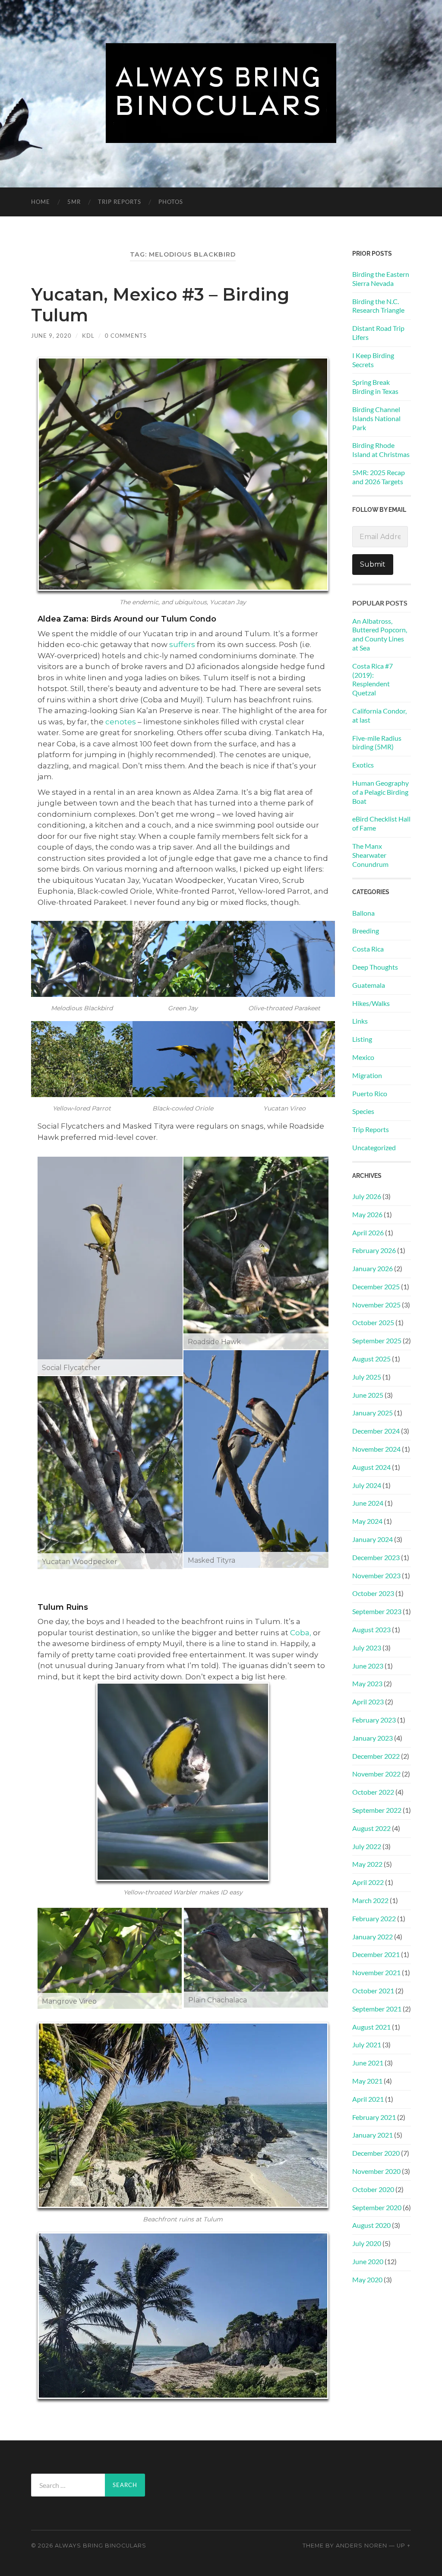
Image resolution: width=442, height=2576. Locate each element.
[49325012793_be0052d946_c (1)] (110, 1266)
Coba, (301, 1633)
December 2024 (376, 1431)
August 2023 (371, 1629)
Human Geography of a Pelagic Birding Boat (380, 792)
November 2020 (376, 2171)
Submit (373, 564)
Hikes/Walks (371, 1003)
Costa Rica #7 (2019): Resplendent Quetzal (373, 679)
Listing (362, 1039)
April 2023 (368, 1702)
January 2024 (373, 1539)
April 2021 (368, 2099)
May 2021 (367, 2081)
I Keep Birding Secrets (373, 360)
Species (363, 1111)
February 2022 (374, 1918)
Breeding (366, 931)
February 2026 (374, 1250)
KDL (88, 336)
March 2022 (370, 1900)
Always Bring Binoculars (101, 2546)
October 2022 (373, 1792)
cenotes (121, 722)
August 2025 (371, 1359)
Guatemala (369, 985)
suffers (182, 644)
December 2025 (376, 1286)
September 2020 (377, 2207)
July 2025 (367, 1377)
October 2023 (373, 1593)
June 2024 (368, 1503)
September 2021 (377, 2009)
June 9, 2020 (51, 336)
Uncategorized (374, 1147)
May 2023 (367, 1683)
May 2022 (367, 1864)
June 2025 (368, 1395)
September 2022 (377, 1810)
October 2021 (373, 1991)
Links (360, 1021)
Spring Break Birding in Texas (375, 387)
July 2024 (367, 1485)
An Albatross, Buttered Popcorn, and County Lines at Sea (380, 634)
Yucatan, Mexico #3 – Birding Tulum (160, 305)
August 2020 (371, 2225)
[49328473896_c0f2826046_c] (256, 1459)
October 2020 (373, 2189)
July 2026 (367, 1196)
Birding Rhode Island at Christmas (381, 450)
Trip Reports (120, 202)
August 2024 (371, 1467)
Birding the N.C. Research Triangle (378, 306)
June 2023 (368, 1666)
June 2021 (368, 2063)
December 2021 (376, 1954)
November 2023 (376, 1575)
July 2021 (367, 2045)
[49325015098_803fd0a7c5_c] (256, 1958)
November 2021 (376, 1972)
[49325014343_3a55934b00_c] (110, 1473)
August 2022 (371, 1828)
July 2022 (367, 1846)
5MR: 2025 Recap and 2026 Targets (379, 477)
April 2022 (368, 1882)
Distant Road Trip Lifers (378, 333)
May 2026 (367, 1214)
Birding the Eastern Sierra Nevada (381, 279)
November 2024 (376, 1449)
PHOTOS (171, 202)
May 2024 (367, 1521)
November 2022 (376, 1774)
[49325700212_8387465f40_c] (256, 1253)
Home (41, 202)
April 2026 (368, 1232)
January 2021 (373, 2135)
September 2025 (377, 1340)
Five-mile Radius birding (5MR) (377, 742)
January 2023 (373, 1738)
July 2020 (367, 2243)
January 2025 (373, 1413)
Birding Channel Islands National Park (376, 418)
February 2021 (374, 2117)
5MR (74, 202)
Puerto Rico (370, 1093)
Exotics (363, 765)
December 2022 (376, 1756)
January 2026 (373, 1268)
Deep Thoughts (375, 967)
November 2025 (376, 1305)
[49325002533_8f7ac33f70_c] (110, 1958)
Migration (367, 1075)
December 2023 (376, 1557)
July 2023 (367, 1648)
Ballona (363, 913)
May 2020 (367, 2279)
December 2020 (376, 2153)
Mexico (363, 1057)
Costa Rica (368, 949)
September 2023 (377, 1611)
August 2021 (371, 2027)
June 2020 (368, 2261)
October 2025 (373, 1322)
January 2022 (373, 1937)
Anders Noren (361, 2546)
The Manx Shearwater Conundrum (370, 855)
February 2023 (374, 1720)
